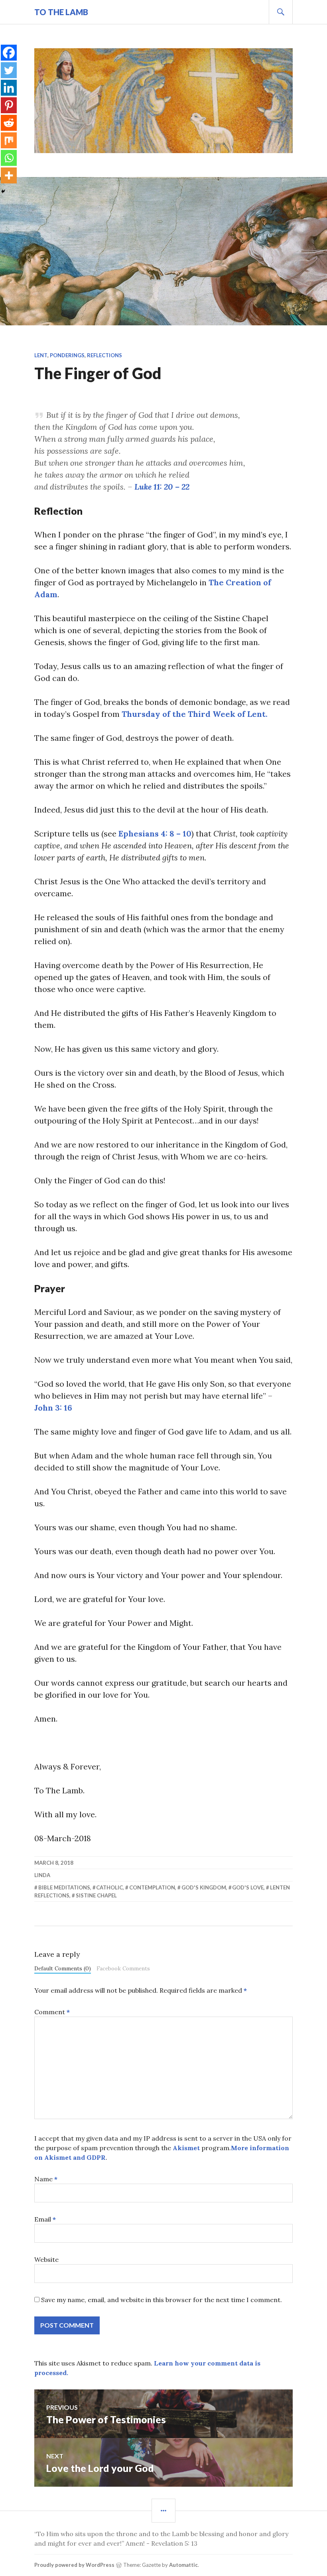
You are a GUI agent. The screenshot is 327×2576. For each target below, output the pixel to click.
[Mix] (9, 140)
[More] (9, 175)
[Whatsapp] (9, 158)
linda (42, 1875)
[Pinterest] (9, 105)
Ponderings (67, 355)
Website (46, 2259)
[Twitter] (9, 70)
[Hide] (3, 191)
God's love (248, 1887)
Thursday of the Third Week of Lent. (195, 714)
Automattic (183, 2565)
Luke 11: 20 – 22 (162, 487)
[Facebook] (9, 53)
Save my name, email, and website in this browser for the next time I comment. (162, 2300)
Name (46, 2179)
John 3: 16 (53, 1408)
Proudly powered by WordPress (74, 2565)
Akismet (186, 2148)
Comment (52, 2012)
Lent (41, 355)
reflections (104, 355)
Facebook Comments (123, 1968)
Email (45, 2219)
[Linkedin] (9, 88)
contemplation (152, 1887)
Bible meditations (64, 1887)
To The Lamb (61, 12)
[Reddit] (9, 123)
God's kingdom (204, 1887)
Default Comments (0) (63, 1968)
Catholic (109, 1887)
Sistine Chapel (96, 1895)
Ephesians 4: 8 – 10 (155, 833)
